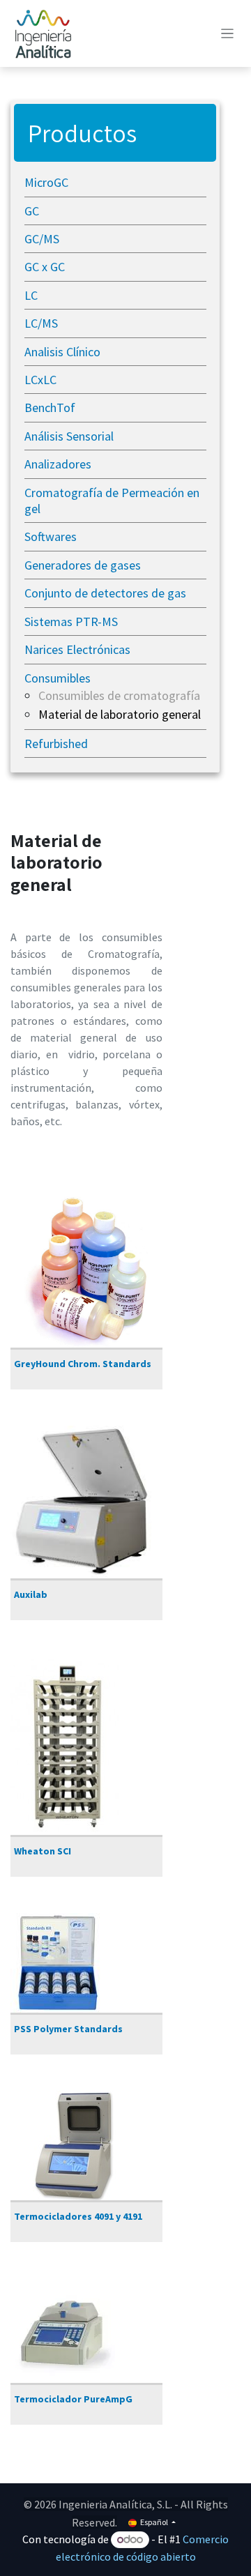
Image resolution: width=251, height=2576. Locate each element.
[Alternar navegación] (228, 33)
